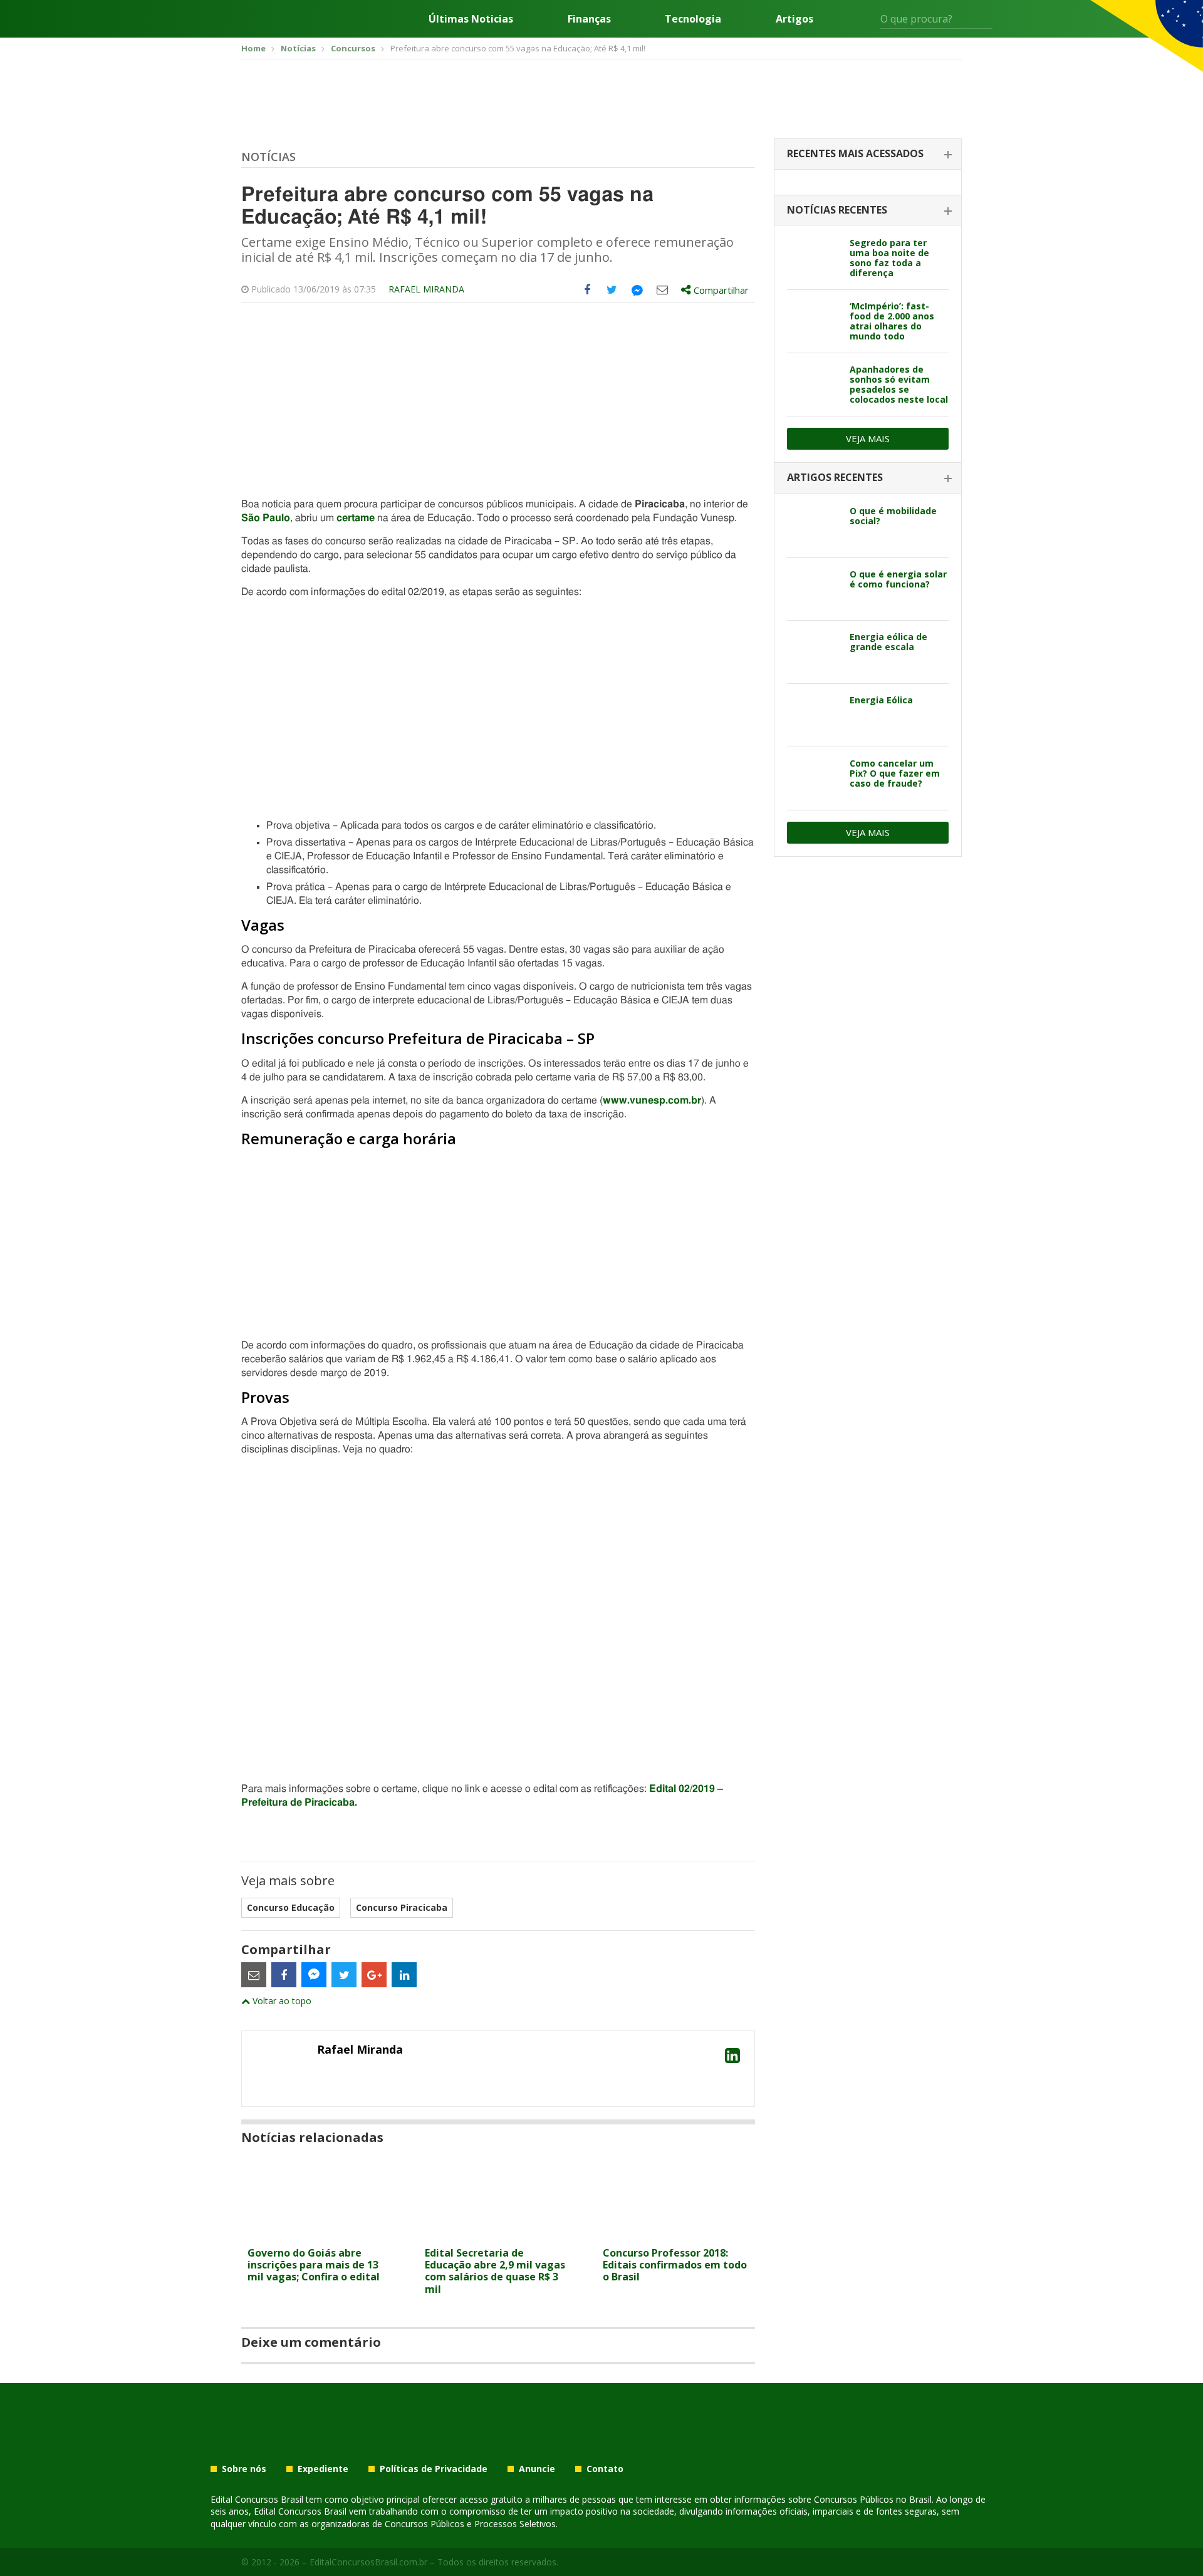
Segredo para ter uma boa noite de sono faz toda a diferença (889, 258)
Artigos (794, 19)
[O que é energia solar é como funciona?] (814, 589)
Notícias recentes (837, 210)
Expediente (323, 2469)
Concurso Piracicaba (402, 1907)
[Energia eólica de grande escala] (814, 652)
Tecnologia (693, 19)
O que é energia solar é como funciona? (898, 579)
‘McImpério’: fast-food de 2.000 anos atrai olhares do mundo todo (892, 321)
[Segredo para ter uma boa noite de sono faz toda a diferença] (814, 258)
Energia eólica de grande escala (888, 642)
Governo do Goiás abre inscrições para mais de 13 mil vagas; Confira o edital (314, 2265)
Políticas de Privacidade (434, 2469)
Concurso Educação (291, 1907)
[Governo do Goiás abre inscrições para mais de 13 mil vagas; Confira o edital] (320, 2233)
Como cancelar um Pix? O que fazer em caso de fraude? (895, 773)
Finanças (589, 19)
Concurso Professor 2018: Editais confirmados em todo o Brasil (675, 2265)
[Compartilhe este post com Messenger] (637, 290)
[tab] (868, 154)
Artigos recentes (835, 477)
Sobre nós (244, 2469)
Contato (605, 2469)
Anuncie (537, 2469)
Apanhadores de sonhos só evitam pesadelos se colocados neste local (899, 384)
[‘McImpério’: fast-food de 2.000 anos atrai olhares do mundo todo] (814, 321)
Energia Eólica (881, 700)
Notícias (268, 157)
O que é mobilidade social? (893, 516)
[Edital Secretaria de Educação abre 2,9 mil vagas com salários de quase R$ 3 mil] (498, 2233)
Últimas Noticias (471, 19)
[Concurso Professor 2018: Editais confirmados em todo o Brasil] (676, 2233)
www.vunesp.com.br (652, 1100)
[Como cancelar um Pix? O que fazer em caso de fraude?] (814, 778)
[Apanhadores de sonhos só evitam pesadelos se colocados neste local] (814, 385)
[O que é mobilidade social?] (814, 526)
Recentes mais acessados (855, 153)
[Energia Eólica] (814, 715)
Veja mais (868, 438)
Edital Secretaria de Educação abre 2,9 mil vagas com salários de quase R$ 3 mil (495, 2271)
